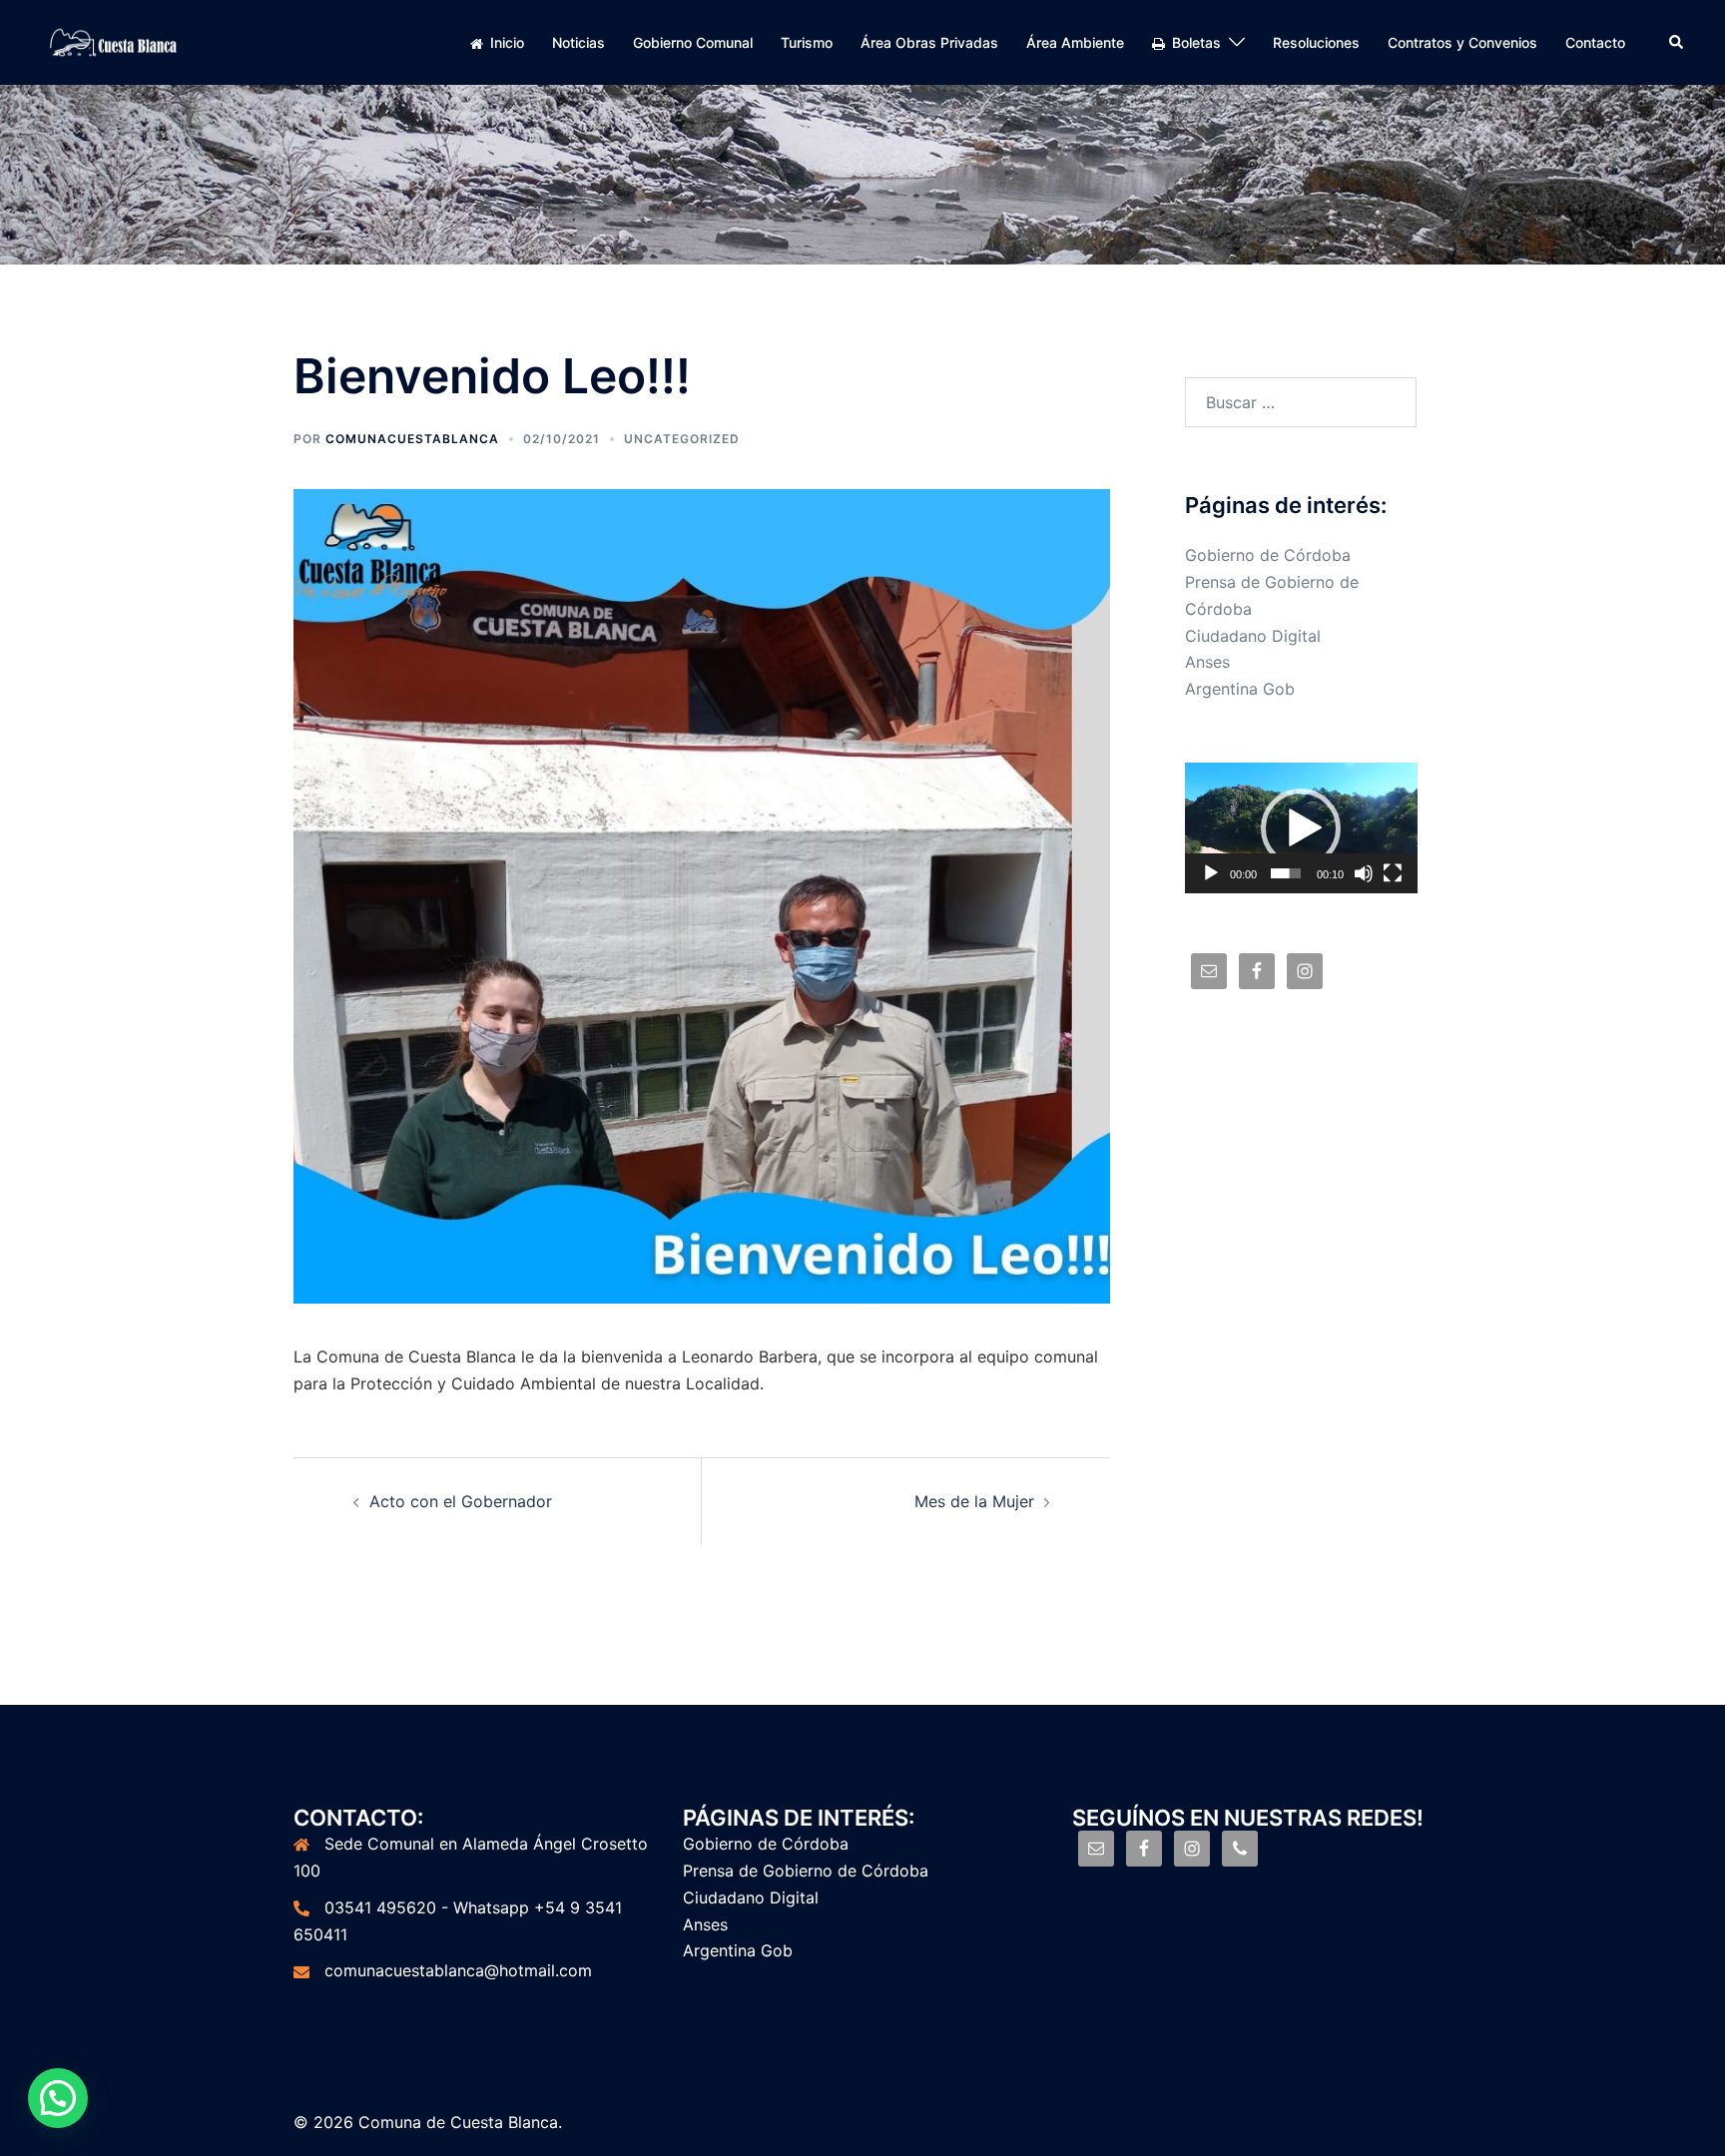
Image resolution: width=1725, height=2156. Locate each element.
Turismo (807, 42)
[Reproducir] (1211, 873)
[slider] (1286, 873)
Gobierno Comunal (693, 42)
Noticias (578, 42)
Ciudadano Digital (1253, 636)
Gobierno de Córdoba (1268, 555)
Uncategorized (682, 439)
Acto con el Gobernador (461, 1501)
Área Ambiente (1075, 42)
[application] (1301, 828)
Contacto (1595, 42)
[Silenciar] (1364, 873)
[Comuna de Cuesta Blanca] (114, 41)
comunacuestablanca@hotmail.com (458, 1970)
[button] (1301, 828)
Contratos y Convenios (1462, 42)
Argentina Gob (1240, 689)
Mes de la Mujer (974, 1501)
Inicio (507, 42)
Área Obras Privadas (929, 42)
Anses (1207, 662)
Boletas (1196, 42)
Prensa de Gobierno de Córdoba (806, 1871)
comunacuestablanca (412, 439)
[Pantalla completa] (1393, 873)
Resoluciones (1316, 42)
